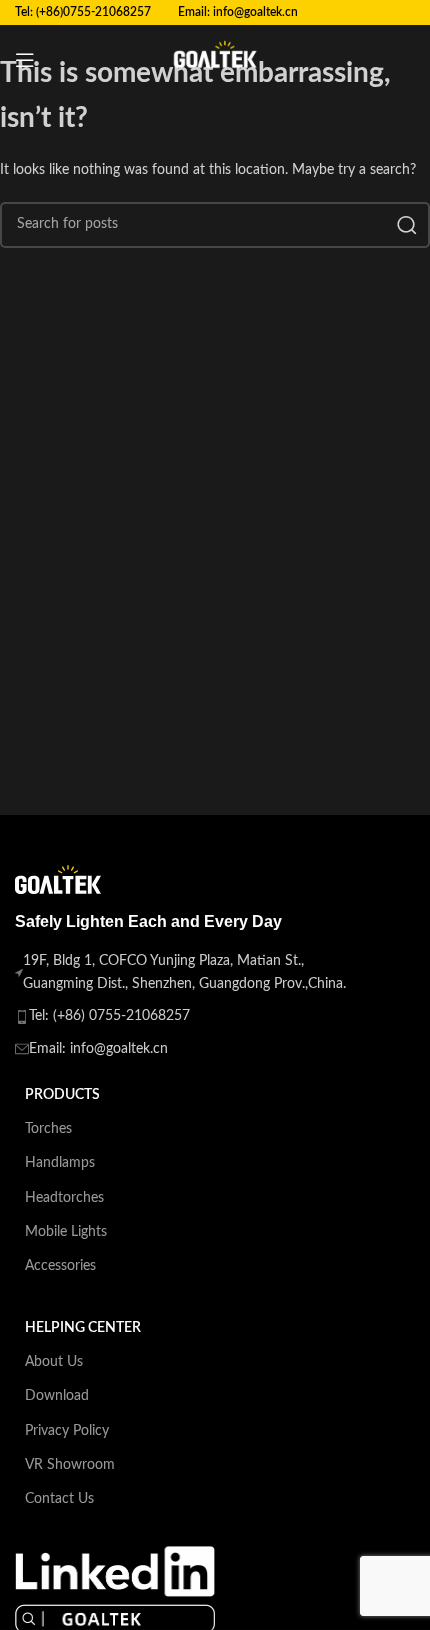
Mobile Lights (66, 1232)
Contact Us (59, 1499)
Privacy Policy (67, 1431)
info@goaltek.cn (255, 12)
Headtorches (64, 1198)
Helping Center (83, 1328)
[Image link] (115, 1589)
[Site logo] (215, 60)
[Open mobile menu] (25, 60)
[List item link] (189, 1016)
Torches (48, 1129)
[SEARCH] (407, 225)
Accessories (60, 1266)
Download (57, 1396)
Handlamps (60, 1163)
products (62, 1095)
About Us (54, 1362)
